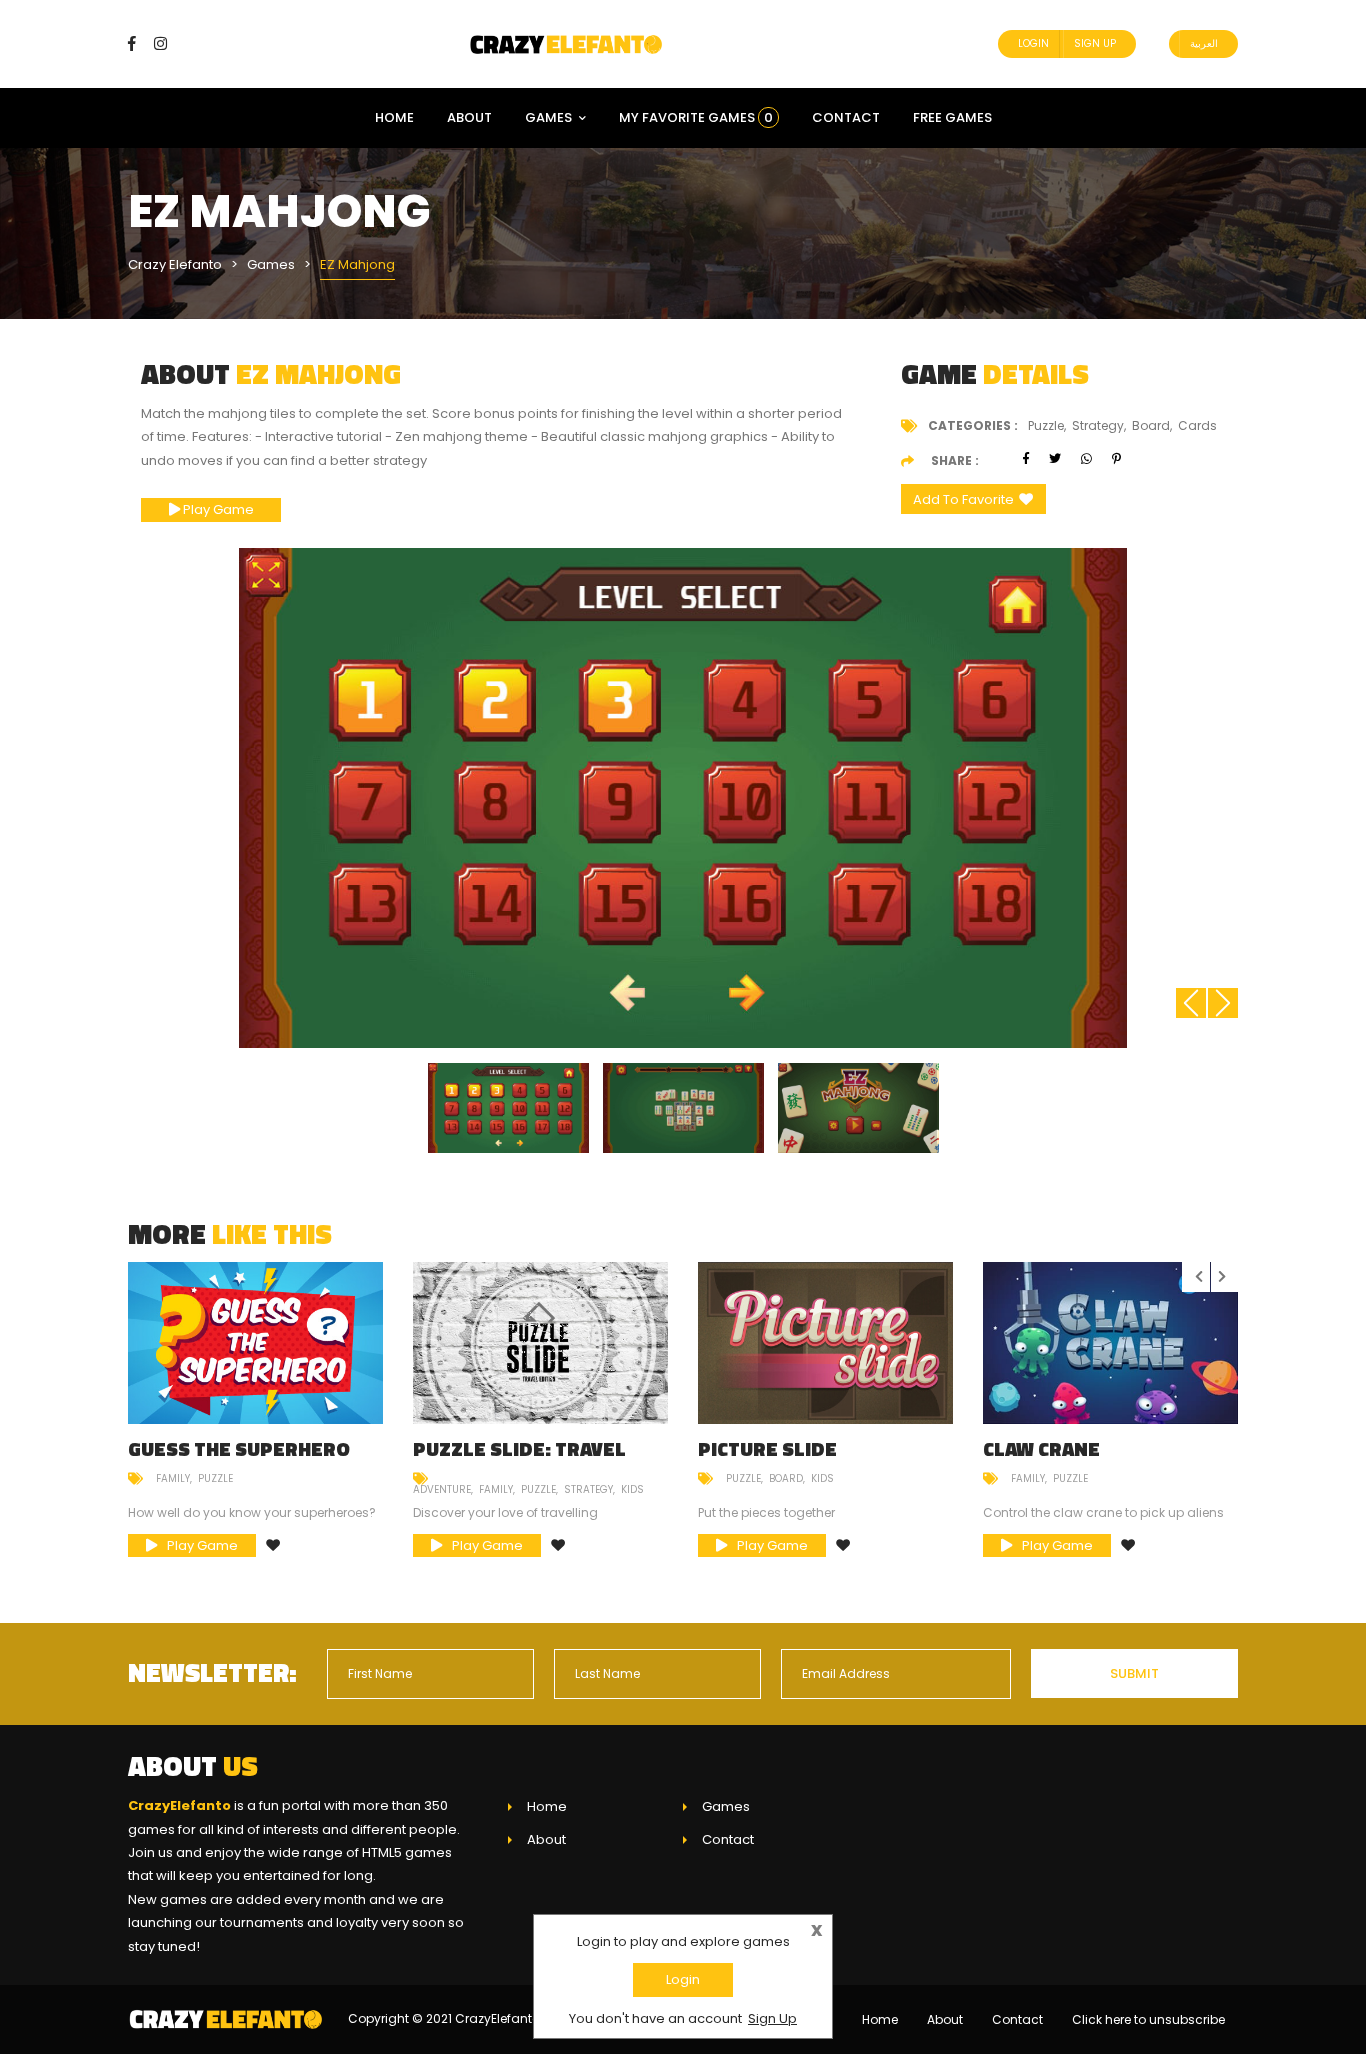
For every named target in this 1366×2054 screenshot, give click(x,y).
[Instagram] (160, 43)
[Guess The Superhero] (255, 1343)
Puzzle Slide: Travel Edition (519, 1458)
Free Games (952, 117)
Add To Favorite (963, 499)
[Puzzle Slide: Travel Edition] (540, 1343)
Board (786, 1478)
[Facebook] (139, 43)
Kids (632, 1489)
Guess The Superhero (239, 1449)
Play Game (217, 509)
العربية (1204, 43)
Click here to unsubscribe (1148, 2019)
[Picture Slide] (825, 1343)
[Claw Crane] (1110, 1343)
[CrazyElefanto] (568, 43)
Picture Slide (767, 1449)
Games (548, 117)
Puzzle (215, 1478)
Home (394, 117)
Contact (846, 117)
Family (173, 1478)
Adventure (442, 1489)
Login (1033, 43)
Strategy (588, 1489)
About (469, 117)
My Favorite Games (696, 117)
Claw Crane (1041, 1449)
